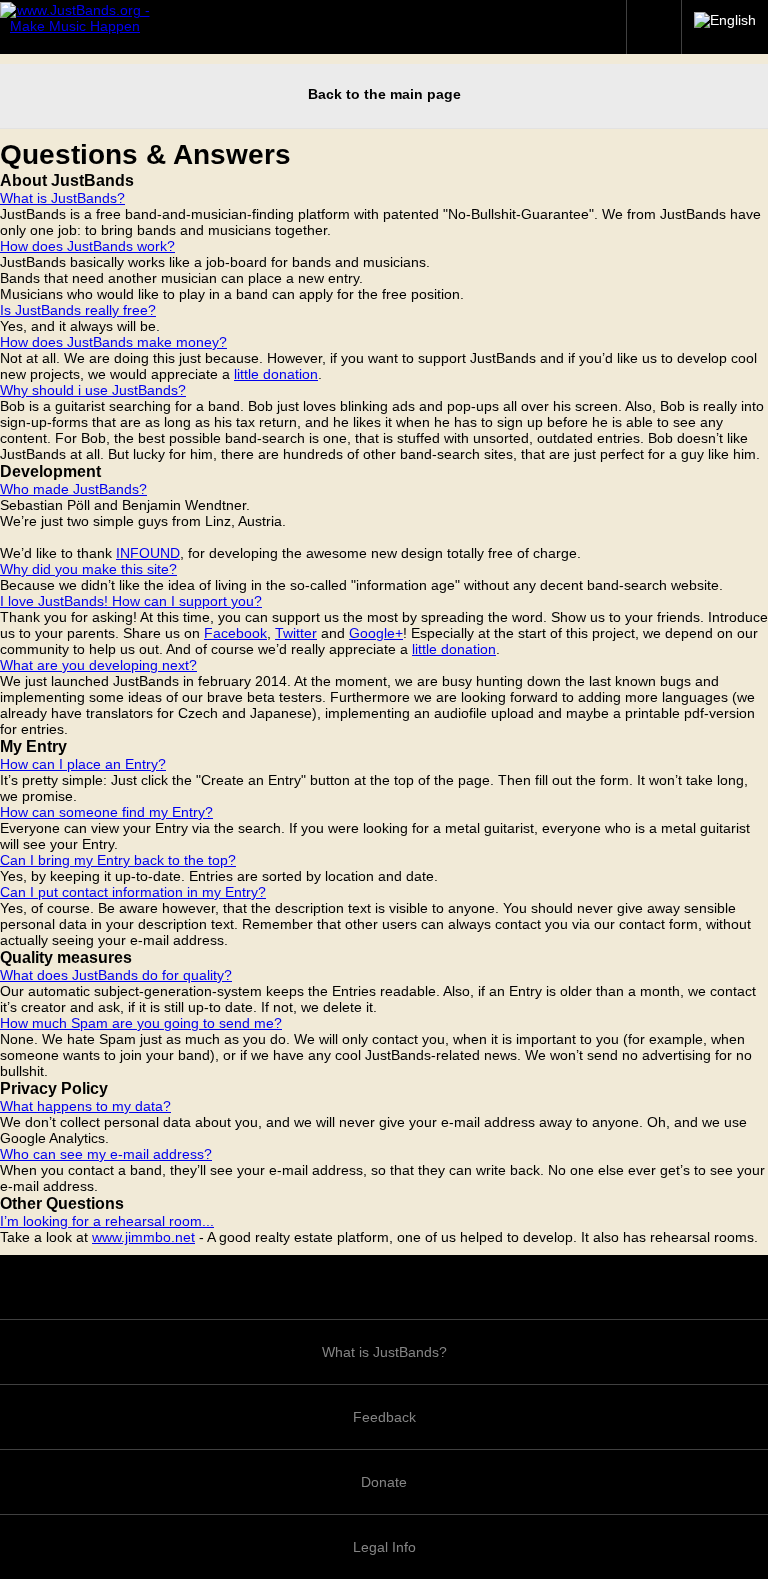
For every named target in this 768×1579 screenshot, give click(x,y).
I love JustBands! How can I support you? (131, 601)
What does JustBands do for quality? (116, 975)
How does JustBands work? (87, 246)
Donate (384, 1482)
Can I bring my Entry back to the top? (118, 860)
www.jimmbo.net (143, 1237)
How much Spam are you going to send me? (141, 1023)
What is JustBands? (62, 198)
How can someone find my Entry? (106, 812)
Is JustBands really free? (78, 310)
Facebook (235, 633)
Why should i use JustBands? (93, 390)
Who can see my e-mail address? (106, 1154)
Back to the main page (384, 94)
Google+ (376, 633)
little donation (276, 374)
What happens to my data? (85, 1106)
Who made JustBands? (73, 489)
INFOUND (148, 553)
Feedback (384, 1417)
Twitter (296, 633)
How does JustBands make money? (113, 342)
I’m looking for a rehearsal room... (107, 1221)
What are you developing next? (98, 665)
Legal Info (384, 1547)
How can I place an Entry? (83, 764)
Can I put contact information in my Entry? (133, 892)
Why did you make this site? (88, 569)
